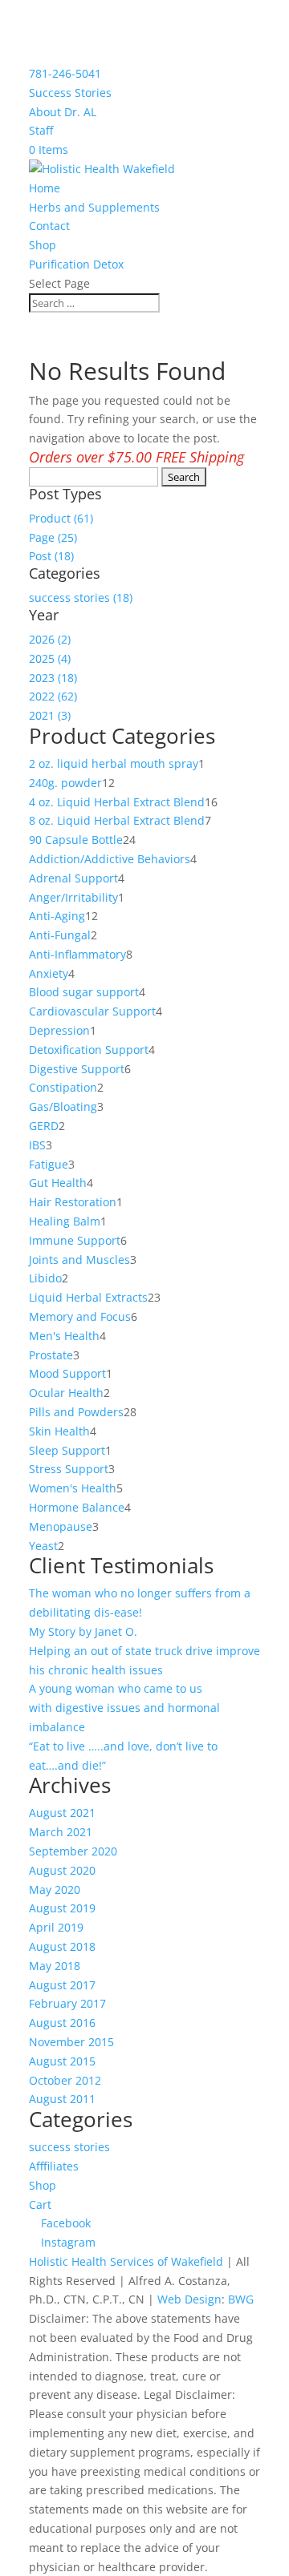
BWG (241, 2299)
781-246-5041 (65, 73)
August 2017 (62, 1985)
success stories (69, 2147)
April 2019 (56, 1927)
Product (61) (61, 518)
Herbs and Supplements (94, 207)
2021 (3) (50, 715)
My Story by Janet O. (85, 1631)
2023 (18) (53, 678)
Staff (41, 130)
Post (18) (51, 556)
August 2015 (62, 2061)
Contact (49, 226)
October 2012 (65, 2080)
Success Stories (70, 93)
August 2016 (62, 2023)
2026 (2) (50, 639)
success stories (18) (81, 598)
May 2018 (55, 1966)
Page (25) (53, 537)
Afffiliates (54, 2166)
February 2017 (67, 2003)
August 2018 (62, 1946)
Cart (40, 2205)
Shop (43, 245)
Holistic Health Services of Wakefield (126, 2261)
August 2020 (62, 1870)
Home (45, 188)
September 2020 (73, 1851)
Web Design (189, 2299)
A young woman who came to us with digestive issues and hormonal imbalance (124, 1708)
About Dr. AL (63, 112)
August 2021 (62, 1813)
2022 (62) (53, 696)
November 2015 (71, 2042)
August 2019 (62, 1908)
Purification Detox (76, 264)
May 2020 (55, 1890)
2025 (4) (50, 658)
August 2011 (62, 2099)
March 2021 (61, 1832)
